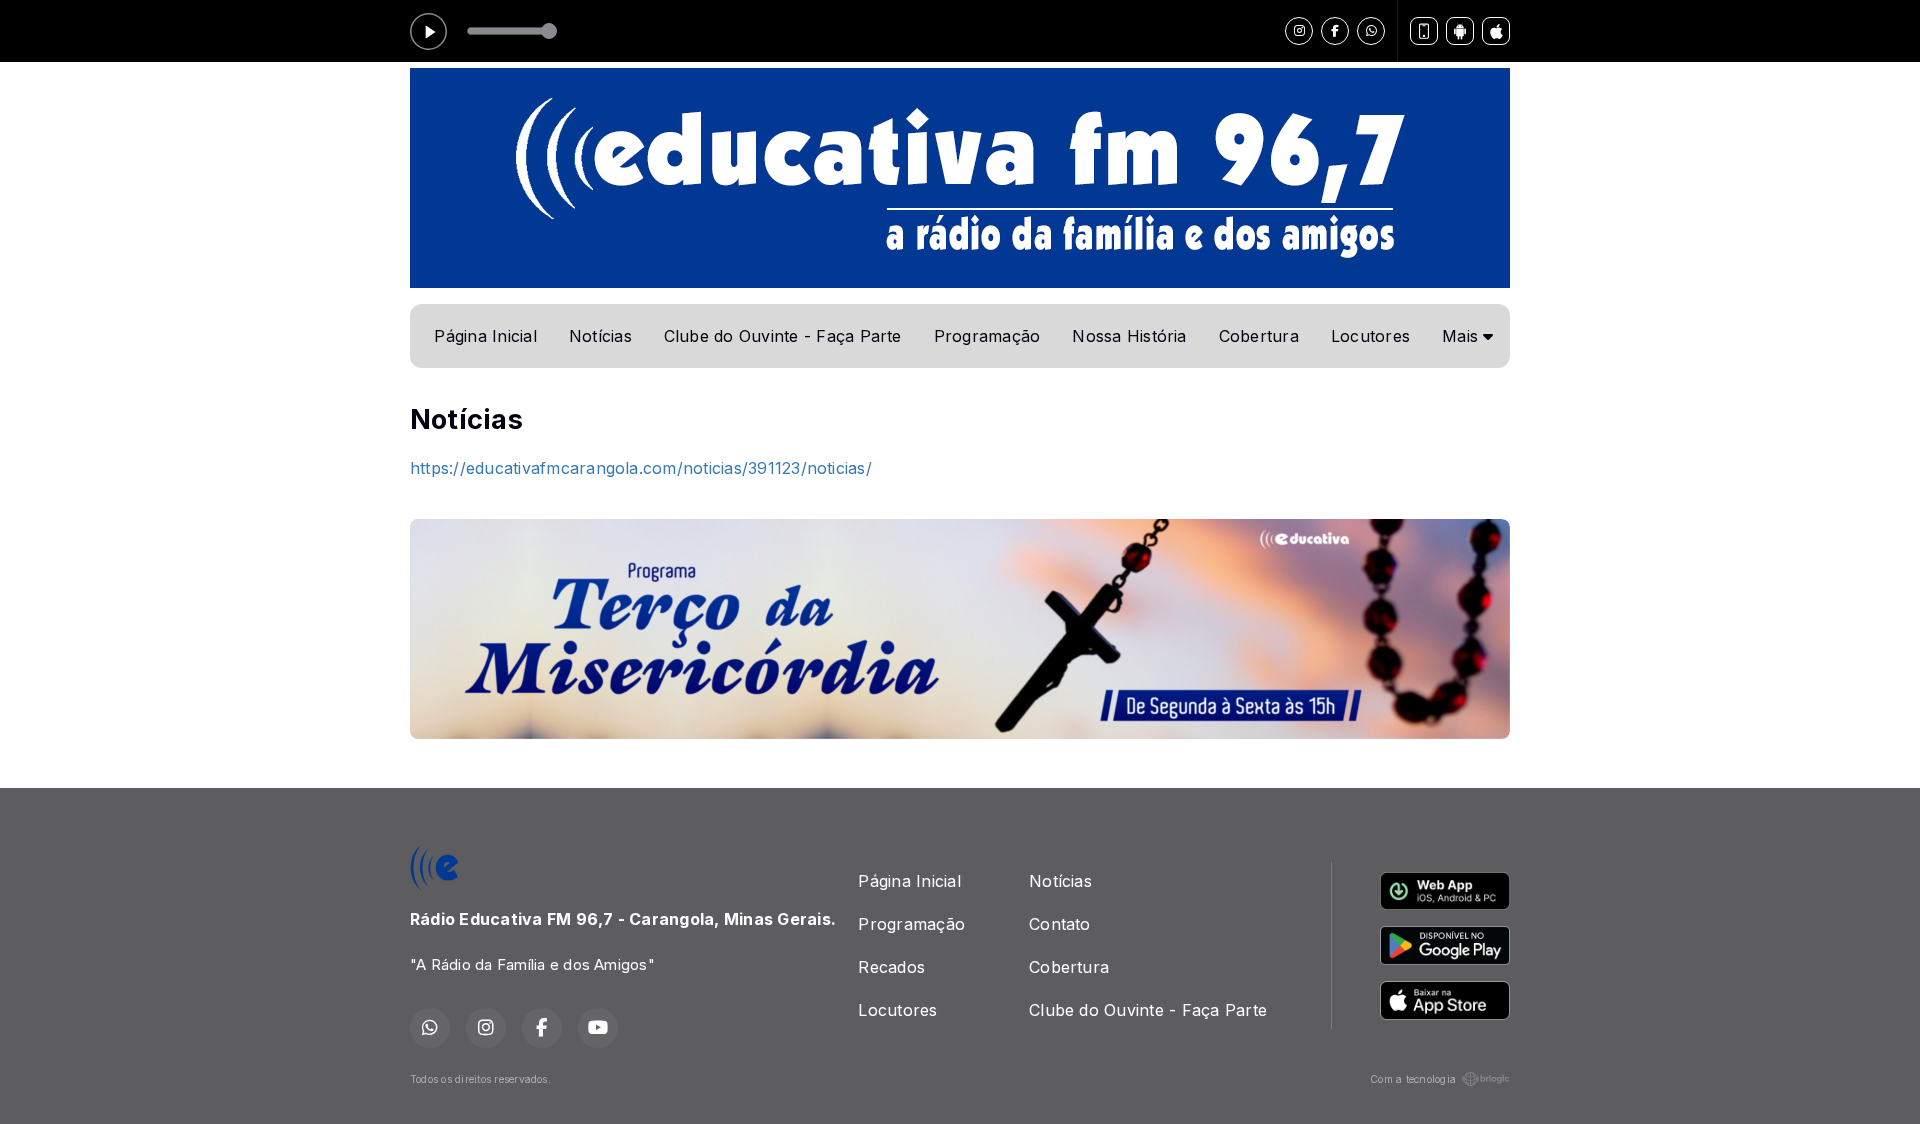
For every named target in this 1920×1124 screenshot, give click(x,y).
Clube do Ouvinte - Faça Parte (783, 336)
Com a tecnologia (1413, 1079)
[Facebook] (1335, 31)
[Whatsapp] (1371, 31)
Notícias (600, 336)
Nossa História (1129, 336)
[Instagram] (1299, 31)
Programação (987, 336)
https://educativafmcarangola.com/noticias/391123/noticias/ (641, 468)
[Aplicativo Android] (1460, 31)
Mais (1462, 336)
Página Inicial (485, 336)
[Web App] (1424, 31)
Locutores (1370, 336)
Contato (1060, 924)
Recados (891, 967)
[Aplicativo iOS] (1496, 31)
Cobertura (1259, 336)
